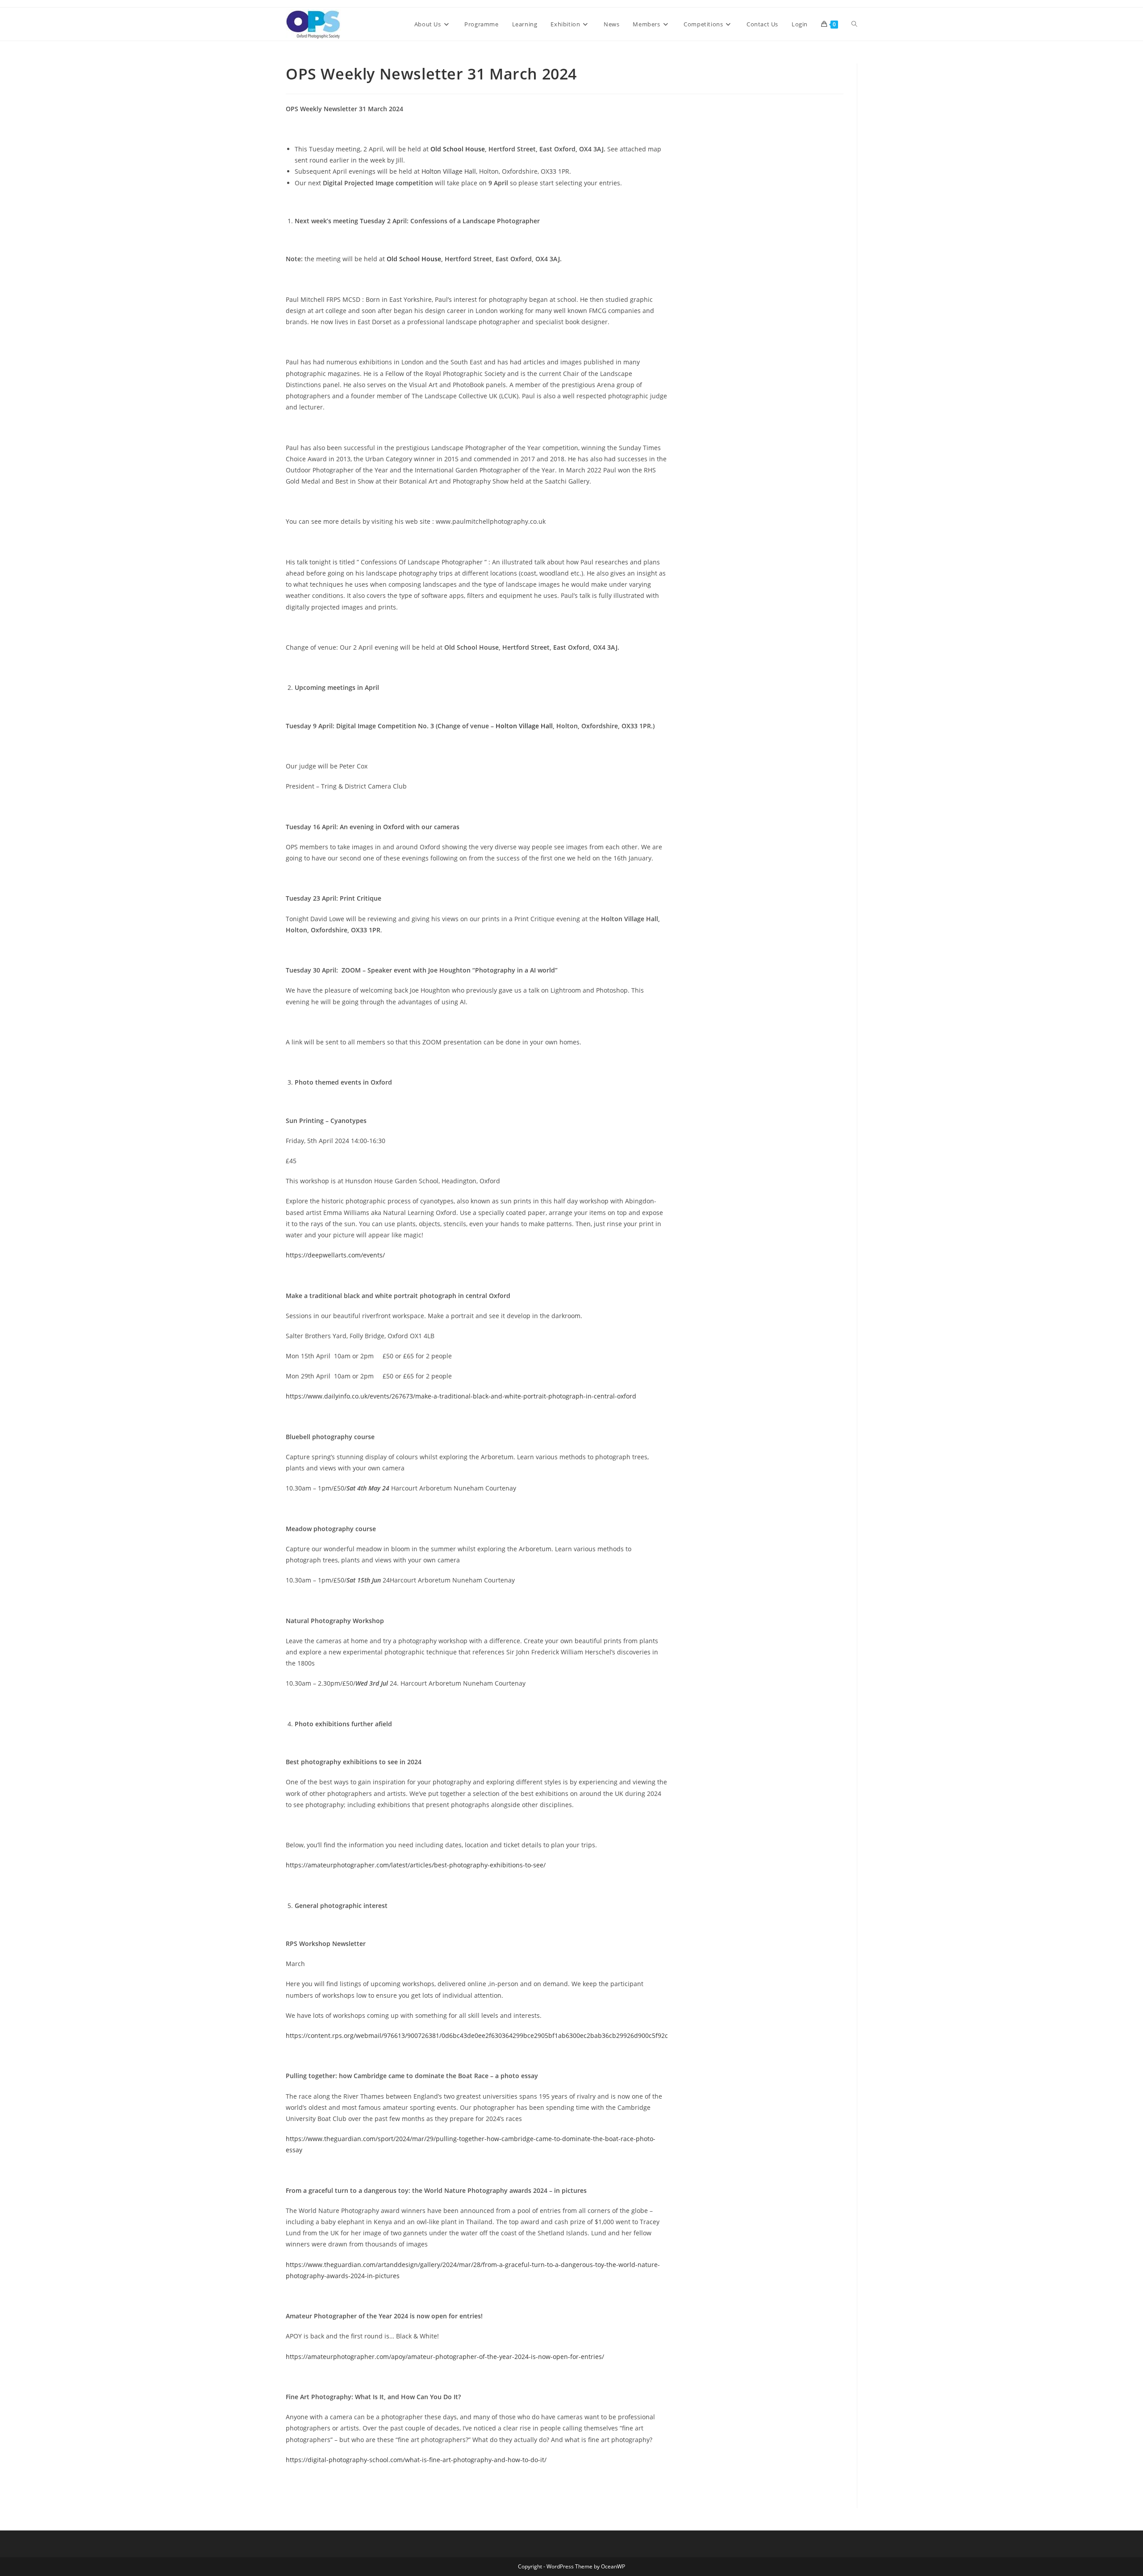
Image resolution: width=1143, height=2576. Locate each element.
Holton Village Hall (449, 171)
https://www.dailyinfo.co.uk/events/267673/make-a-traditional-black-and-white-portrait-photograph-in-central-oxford (461, 1396)
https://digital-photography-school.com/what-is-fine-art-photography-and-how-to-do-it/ (416, 2460)
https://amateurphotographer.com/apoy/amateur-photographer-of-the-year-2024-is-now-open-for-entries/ (445, 2357)
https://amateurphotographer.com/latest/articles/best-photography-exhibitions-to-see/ (416, 1865)
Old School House (458, 149)
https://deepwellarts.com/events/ (335, 1255)
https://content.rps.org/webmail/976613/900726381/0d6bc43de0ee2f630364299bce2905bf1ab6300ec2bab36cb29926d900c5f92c (477, 2035)
